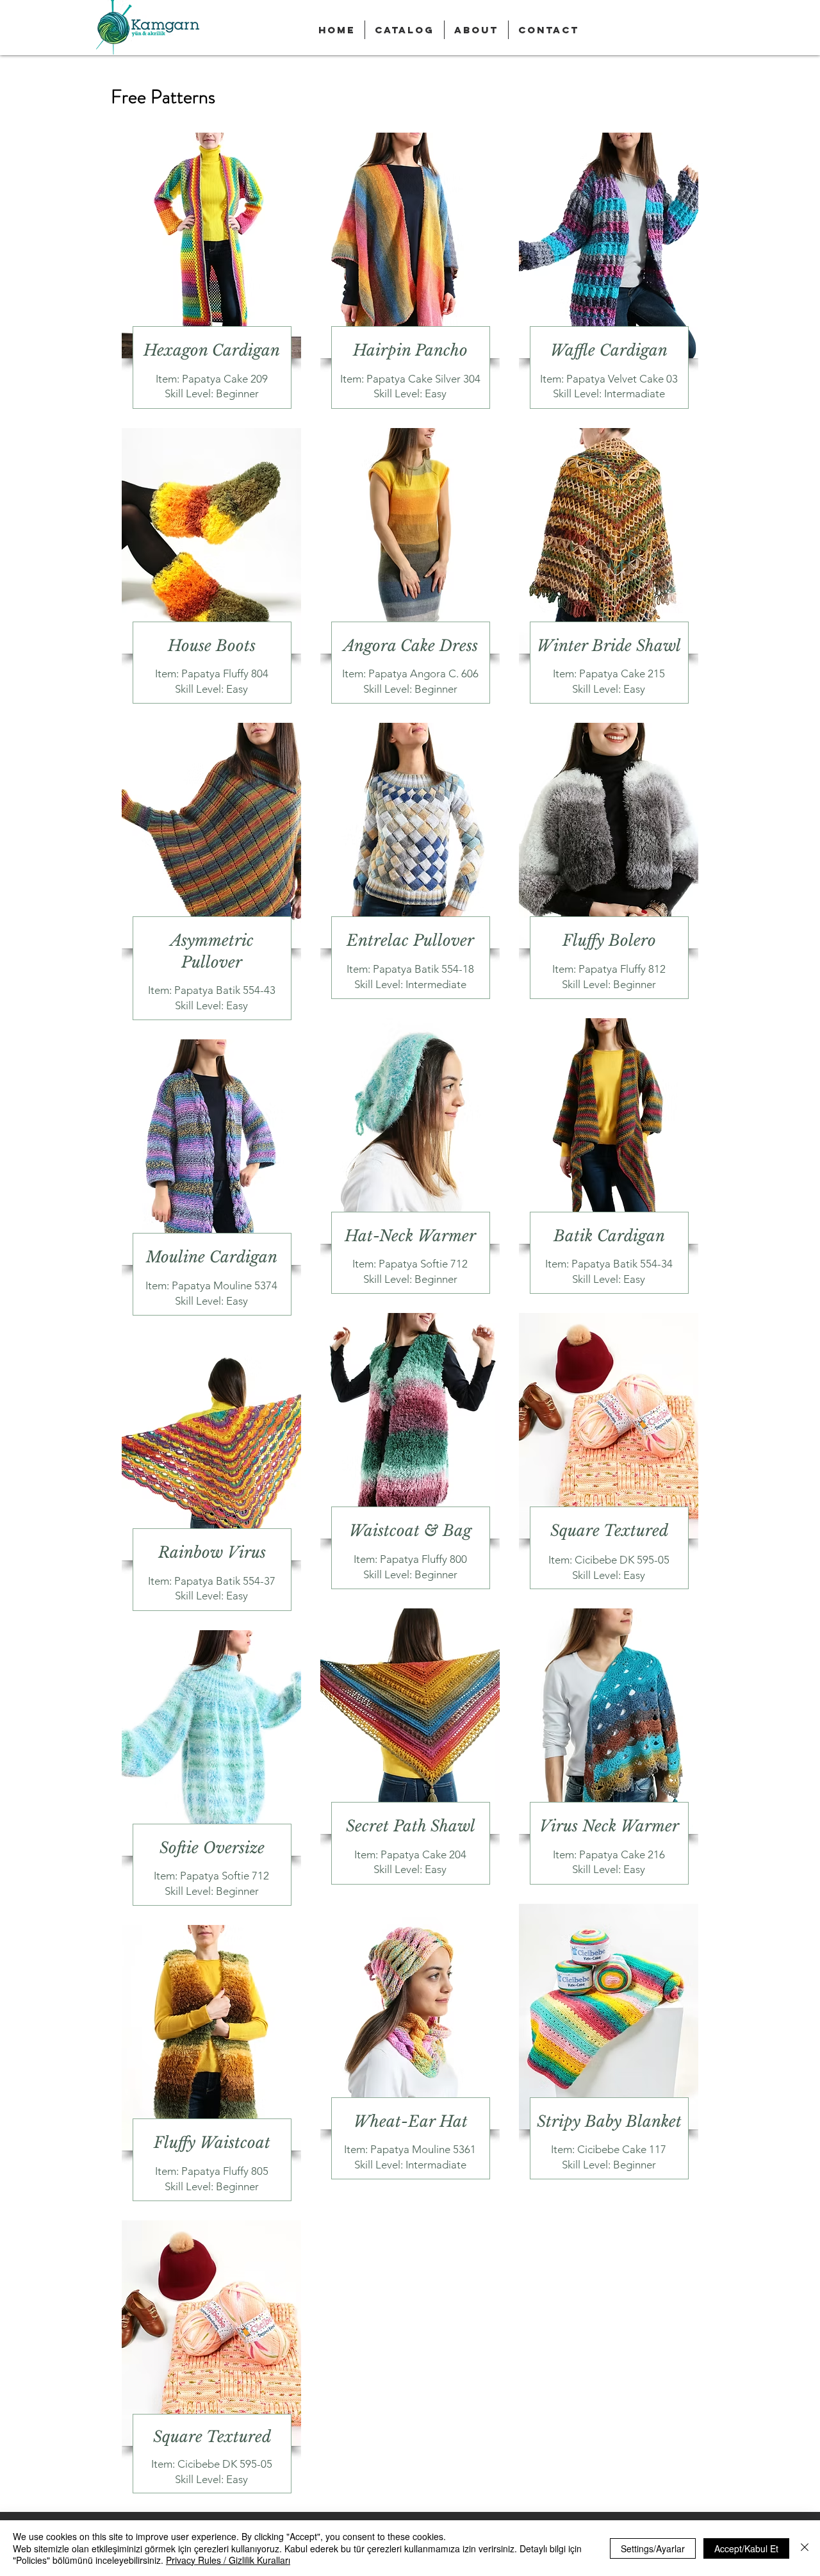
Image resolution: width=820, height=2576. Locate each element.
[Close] (805, 2548)
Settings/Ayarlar (653, 2548)
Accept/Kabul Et (746, 2548)
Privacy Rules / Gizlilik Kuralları (228, 2560)
